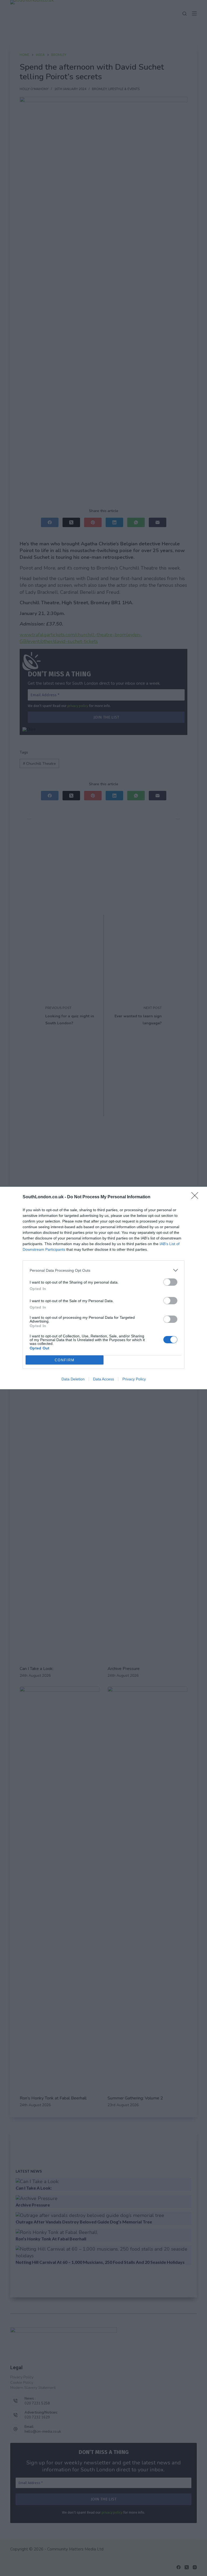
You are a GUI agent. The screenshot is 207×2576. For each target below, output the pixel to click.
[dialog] (103, 1288)
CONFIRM (65, 1360)
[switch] (170, 1282)
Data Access (103, 1379)
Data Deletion (73, 1379)
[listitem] (103, 1270)
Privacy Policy (134, 1379)
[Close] (196, 1197)
